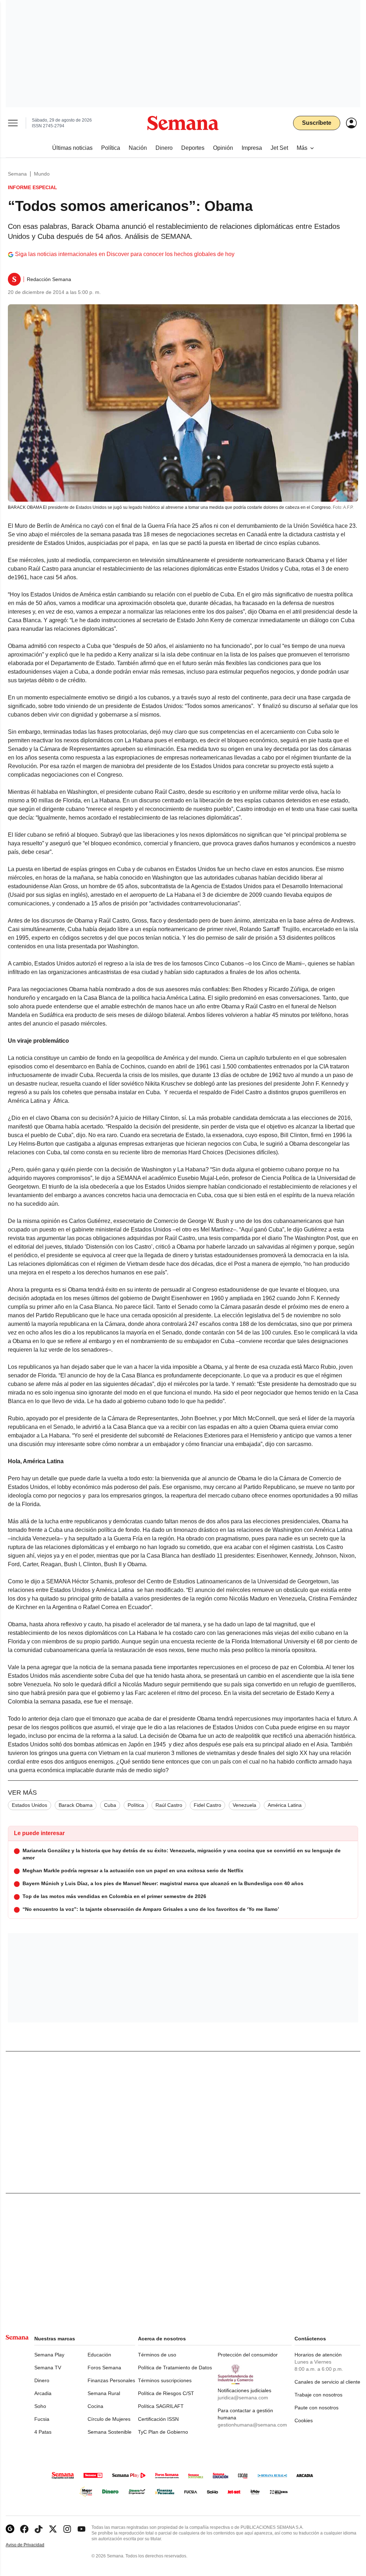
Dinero (42, 2380)
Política (136, 1805)
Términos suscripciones (165, 2380)
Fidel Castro (207, 1805)
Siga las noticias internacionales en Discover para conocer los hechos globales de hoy (125, 254)
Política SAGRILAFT (161, 2406)
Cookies (304, 2420)
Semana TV (48, 2368)
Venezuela (244, 1805)
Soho (40, 2406)
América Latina (285, 1805)
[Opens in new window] (24, 2529)
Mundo (42, 174)
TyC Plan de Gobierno (163, 2432)
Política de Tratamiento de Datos (175, 2368)
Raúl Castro (169, 1805)
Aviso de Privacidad (33, 2545)
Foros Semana (104, 2368)
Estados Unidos (29, 1805)
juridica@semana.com (243, 2398)
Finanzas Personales (111, 2380)
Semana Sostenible (110, 2432)
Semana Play (49, 2355)
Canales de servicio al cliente (327, 2382)
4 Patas (43, 2432)
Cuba (110, 1805)
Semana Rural (104, 2393)
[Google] (10, 2529)
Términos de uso (157, 2355)
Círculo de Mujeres (109, 2419)
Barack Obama (76, 1805)
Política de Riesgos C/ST (166, 2393)
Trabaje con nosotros (318, 2395)
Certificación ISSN (158, 2419)
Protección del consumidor (248, 2355)
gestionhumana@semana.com (252, 2425)
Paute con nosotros (316, 2408)
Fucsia (42, 2419)
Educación (99, 2355)
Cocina (95, 2406)
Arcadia (43, 2393)
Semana (17, 174)
